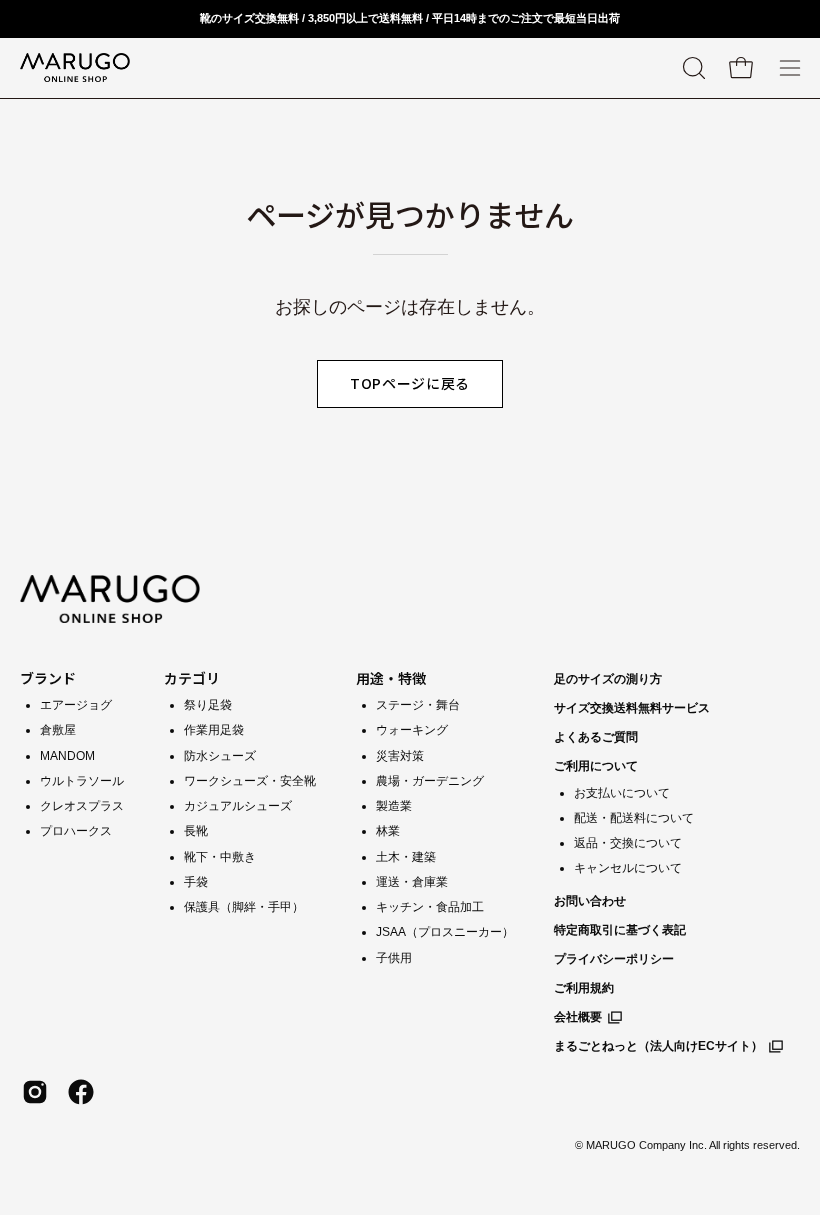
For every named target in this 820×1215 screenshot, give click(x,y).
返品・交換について (628, 843)
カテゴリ (192, 678)
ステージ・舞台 (418, 705)
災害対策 (400, 756)
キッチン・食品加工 (430, 907)
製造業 (394, 806)
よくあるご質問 (596, 737)
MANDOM (67, 756)
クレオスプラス (82, 806)
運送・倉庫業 (412, 882)
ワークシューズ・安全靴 (250, 781)
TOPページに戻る (410, 383)
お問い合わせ (590, 901)
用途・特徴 (391, 678)
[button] (692, 68)
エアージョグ (76, 705)
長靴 (196, 831)
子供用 (394, 958)
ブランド (48, 678)
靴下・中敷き (220, 857)
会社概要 (578, 1017)
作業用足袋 (214, 730)
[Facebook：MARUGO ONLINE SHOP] (81, 1092)
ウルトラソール (82, 781)
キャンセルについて (628, 868)
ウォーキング (412, 730)
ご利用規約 (584, 988)
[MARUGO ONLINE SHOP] (75, 68)
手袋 (196, 882)
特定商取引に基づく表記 (620, 930)
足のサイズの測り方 (608, 679)
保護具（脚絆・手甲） (244, 907)
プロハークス (76, 831)
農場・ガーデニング (430, 781)
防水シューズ (220, 756)
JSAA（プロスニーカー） (445, 932)
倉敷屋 (58, 730)
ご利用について (596, 766)
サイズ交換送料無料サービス (632, 708)
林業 (388, 831)
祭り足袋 (208, 705)
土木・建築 (406, 857)
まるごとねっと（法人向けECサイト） (658, 1046)
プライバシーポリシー (614, 959)
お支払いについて (622, 793)
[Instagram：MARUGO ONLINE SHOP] (35, 1092)
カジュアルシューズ (238, 806)
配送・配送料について (634, 818)
